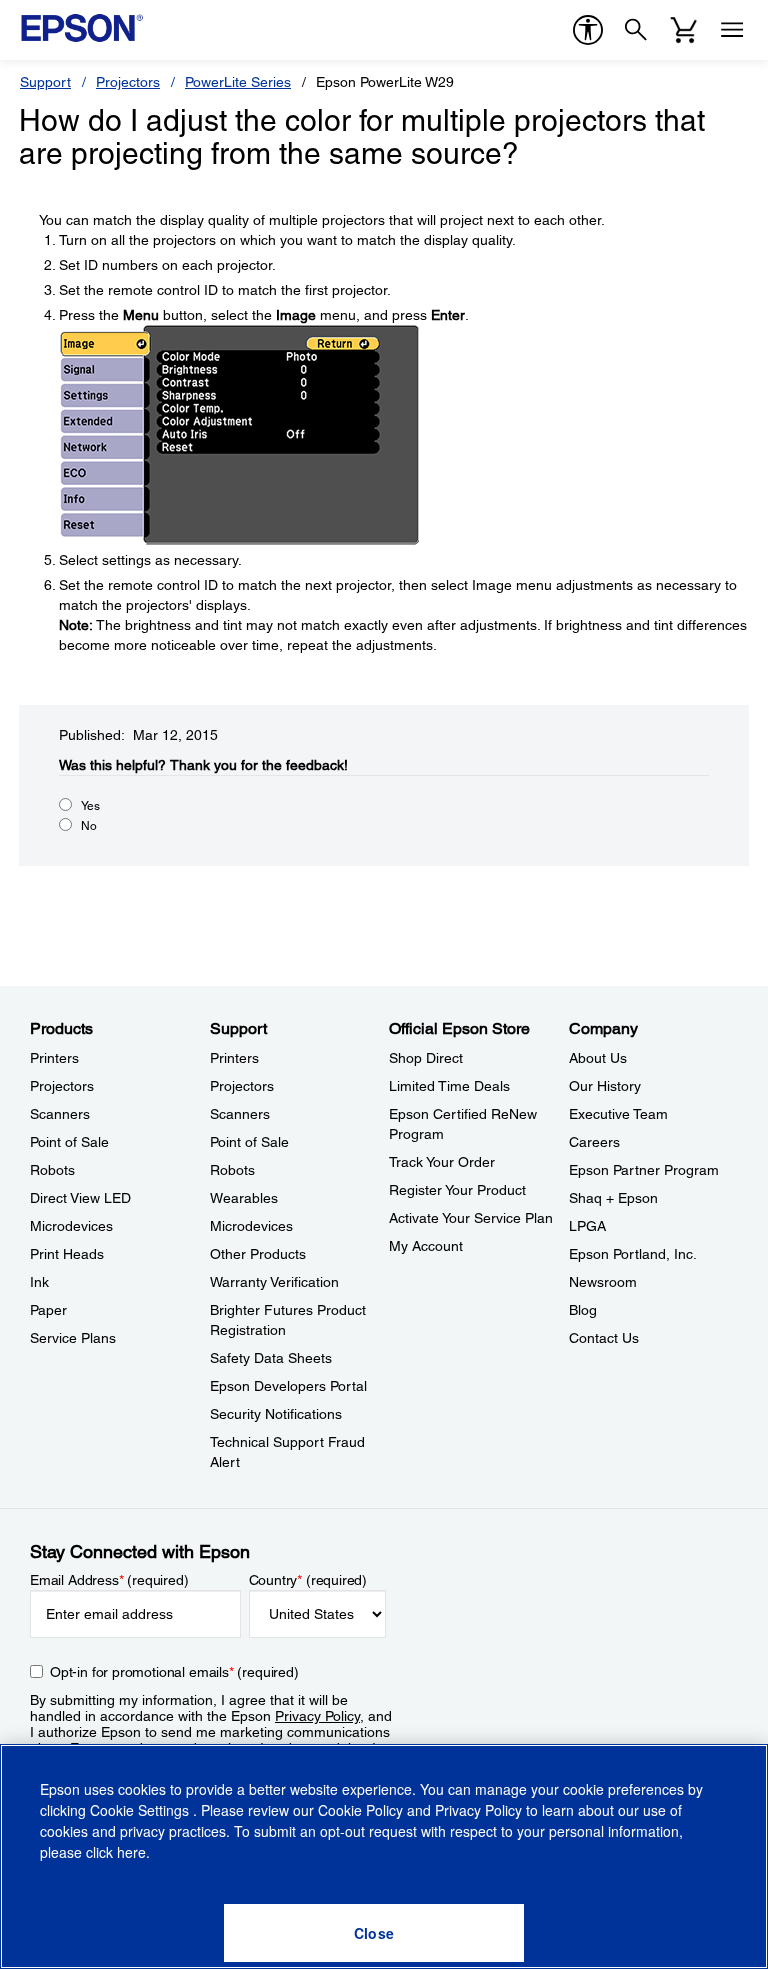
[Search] (636, 30)
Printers (54, 1058)
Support (45, 82)
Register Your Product (457, 1190)
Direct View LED (80, 1198)
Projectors (128, 82)
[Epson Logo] (82, 28)
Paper (48, 1310)
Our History (605, 1086)
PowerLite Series (238, 82)
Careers (594, 1142)
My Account (426, 1246)
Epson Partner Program (644, 1170)
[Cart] (684, 30)
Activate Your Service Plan (471, 1218)
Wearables (244, 1198)
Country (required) (308, 1580)
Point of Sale (69, 1142)
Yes (90, 806)
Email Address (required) (109, 1580)
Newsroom (603, 1282)
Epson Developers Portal (288, 1386)
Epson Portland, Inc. (633, 1254)
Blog (583, 1310)
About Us (598, 1058)
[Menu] (732, 30)
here (131, 1852)
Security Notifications (276, 1414)
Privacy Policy (317, 1716)
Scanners (60, 1114)
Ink (39, 1282)
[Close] (374, 1933)
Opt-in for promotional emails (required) (174, 1672)
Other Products (258, 1254)
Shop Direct (426, 1058)
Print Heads (67, 1254)
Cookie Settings (141, 1810)
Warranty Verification (274, 1282)
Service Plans (73, 1338)
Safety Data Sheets (271, 1358)
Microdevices (71, 1226)
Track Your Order (442, 1162)
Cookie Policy (360, 1810)
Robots (52, 1170)
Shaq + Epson (613, 1198)
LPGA (587, 1226)
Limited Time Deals (449, 1086)
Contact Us (604, 1338)
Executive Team (618, 1114)
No (89, 826)
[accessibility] (588, 30)
